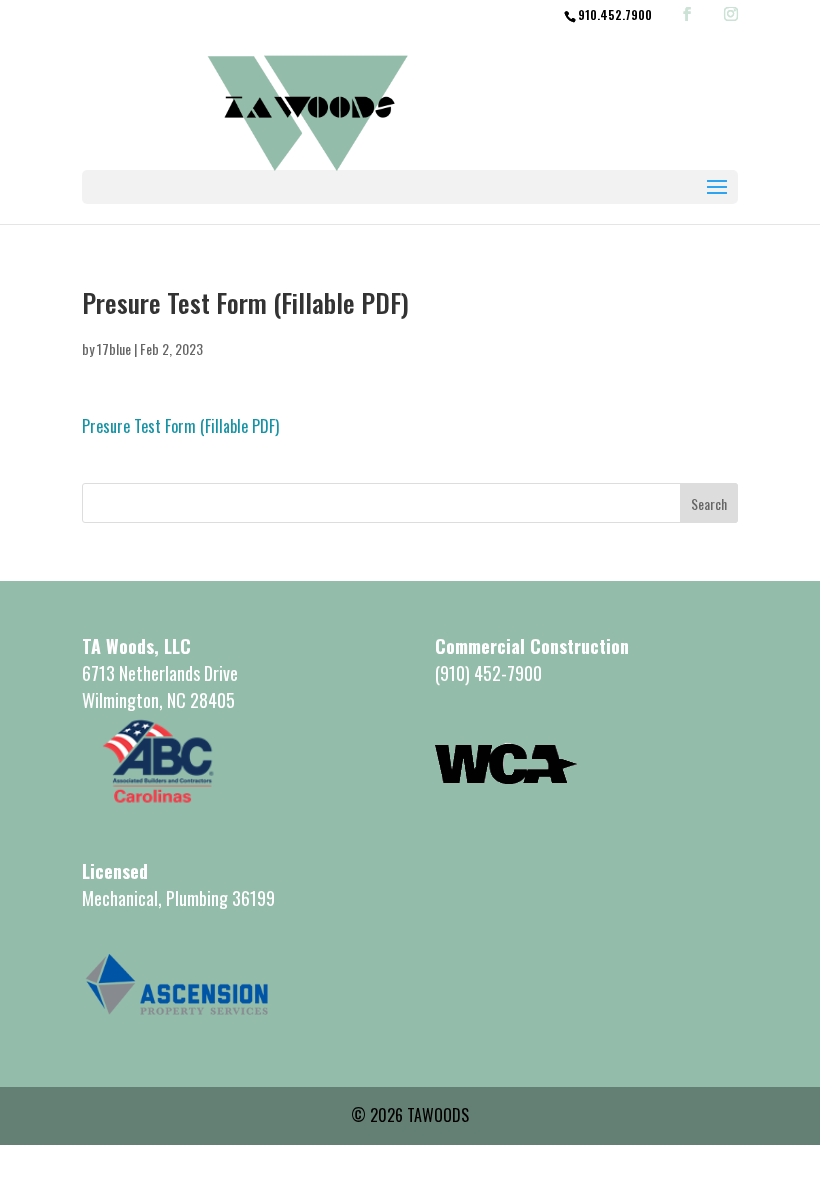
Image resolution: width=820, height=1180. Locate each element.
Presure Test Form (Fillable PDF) (180, 426)
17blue (114, 348)
